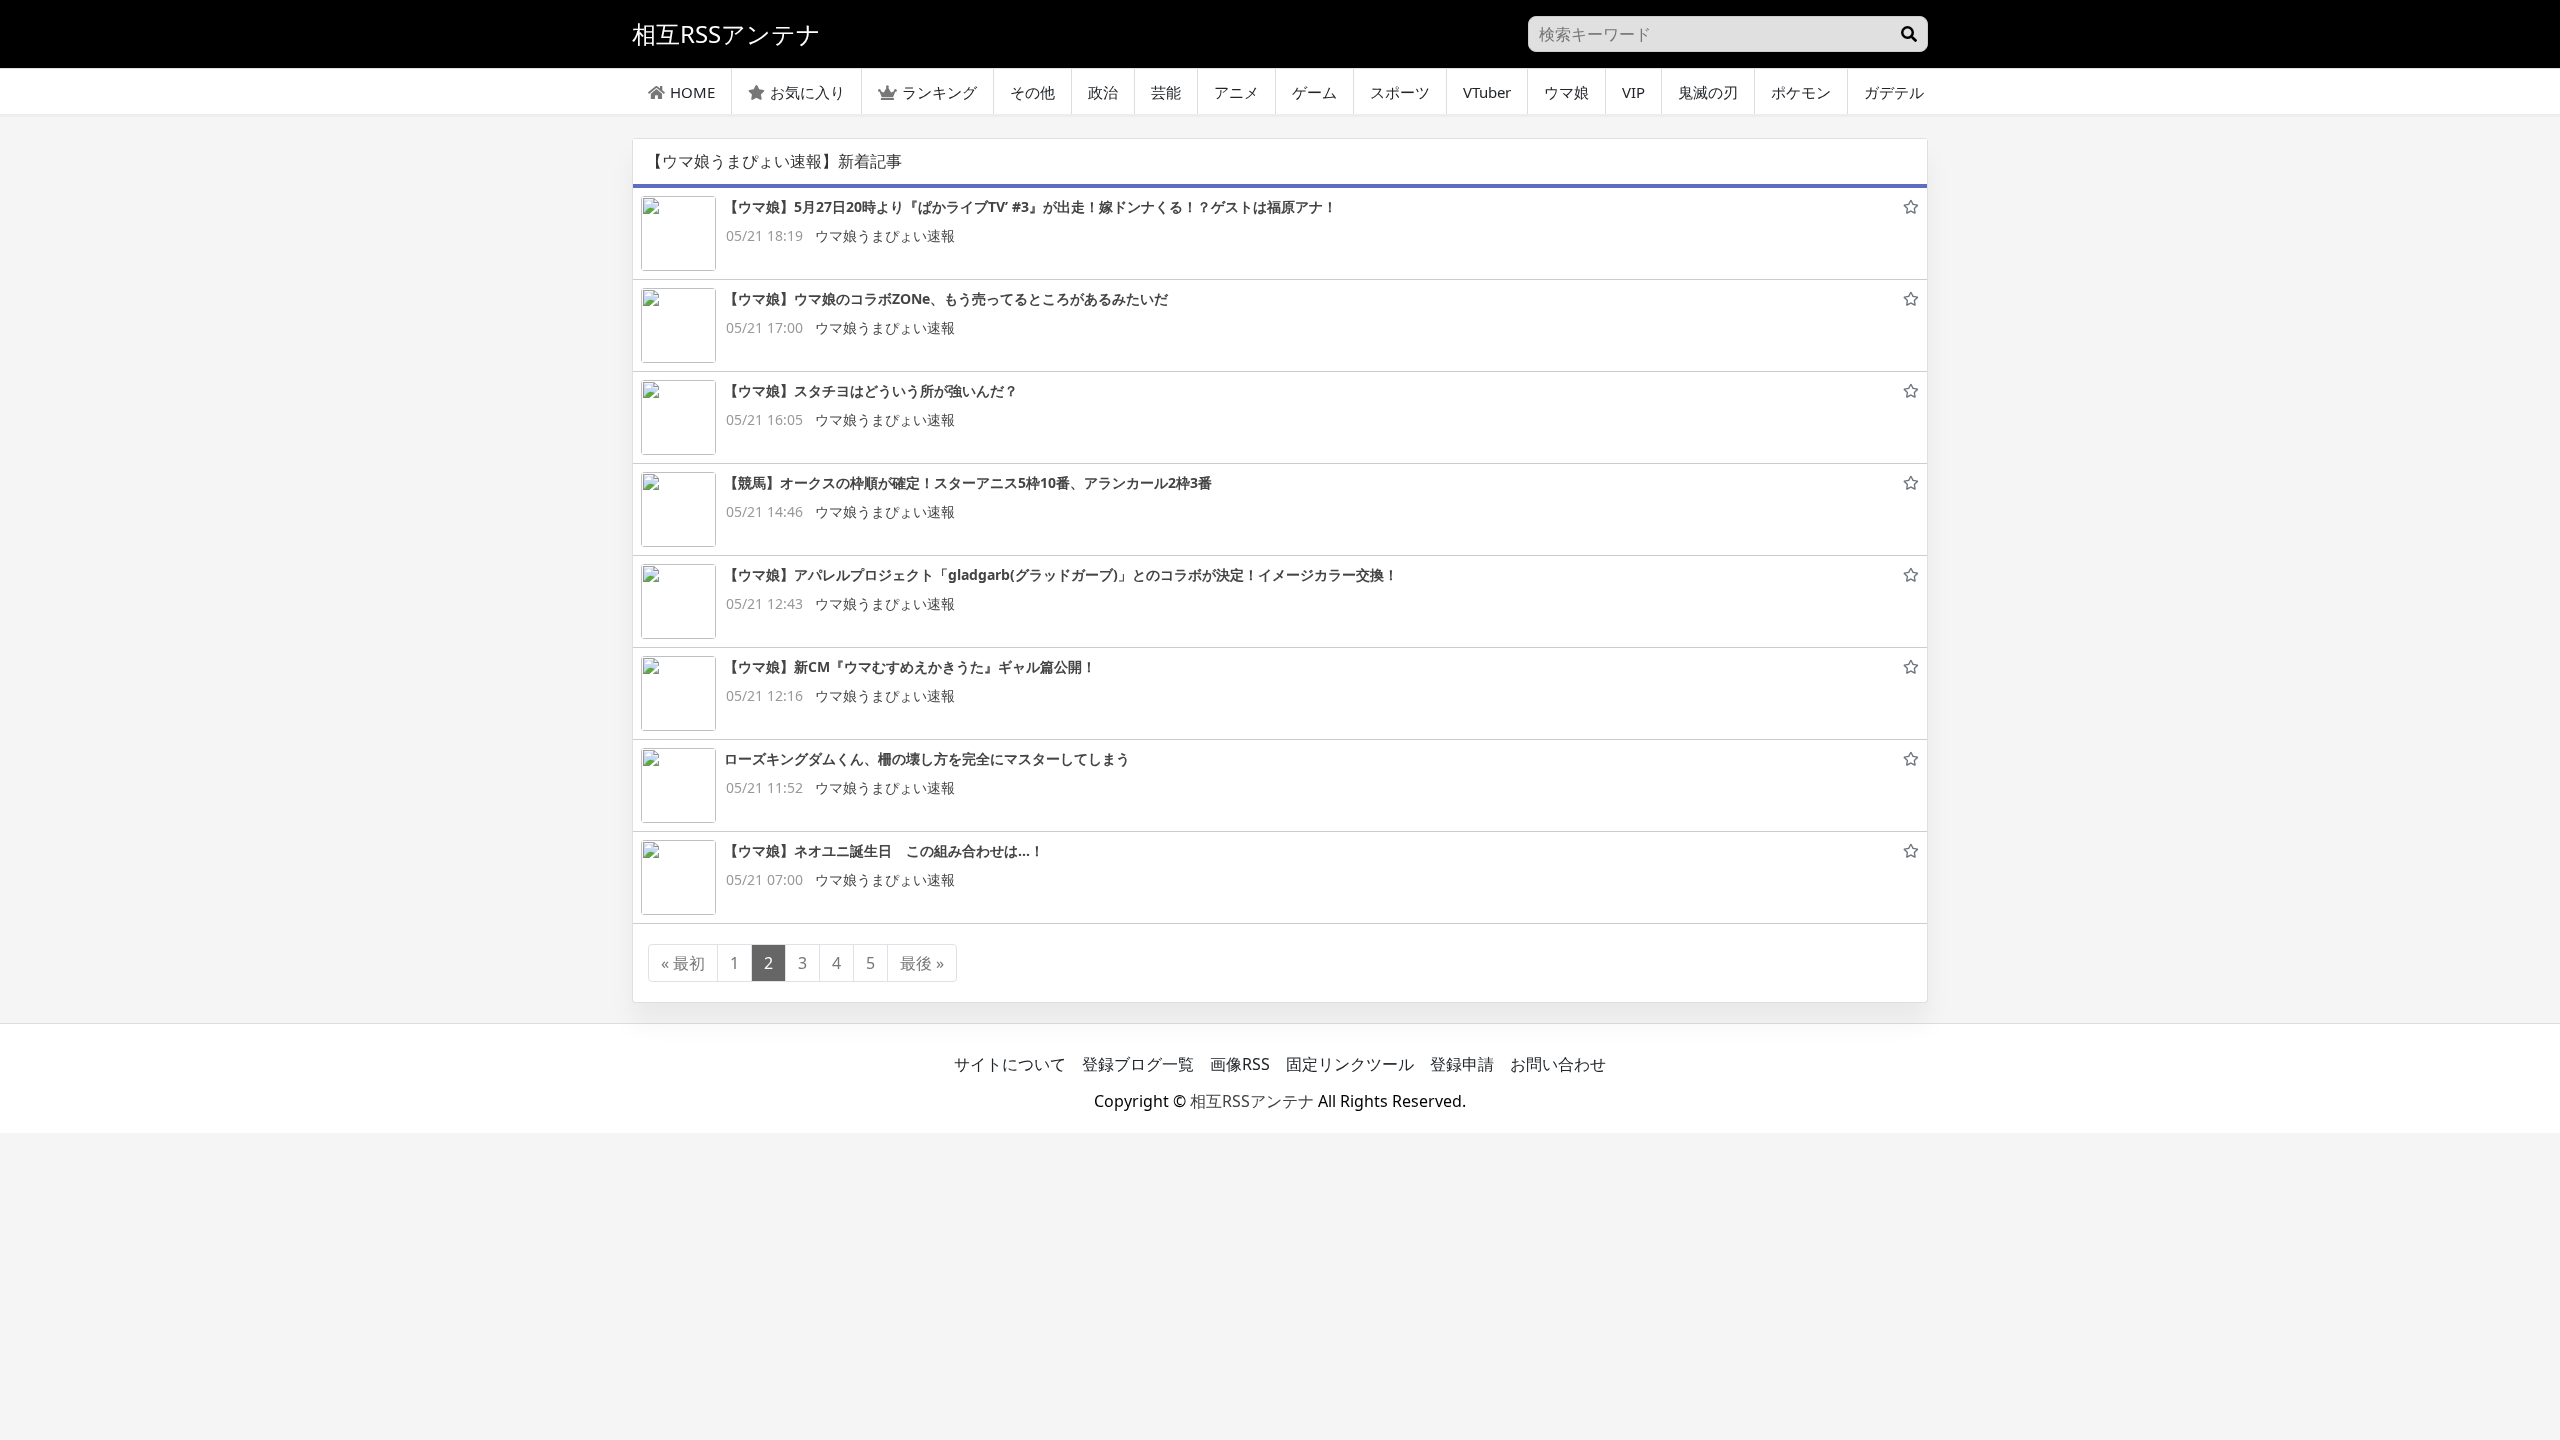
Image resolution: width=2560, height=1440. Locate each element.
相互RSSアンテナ (1252, 1101)
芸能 (1166, 92)
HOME (692, 92)
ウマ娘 (1566, 92)
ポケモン (1801, 92)
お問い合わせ (1558, 1064)
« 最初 (683, 963)
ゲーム (1314, 92)
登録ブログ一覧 (1138, 1064)
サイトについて (1010, 1064)
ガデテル (1894, 92)
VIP (1633, 92)
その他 (1032, 92)
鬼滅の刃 (1708, 92)
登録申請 (1462, 1064)
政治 (1103, 92)
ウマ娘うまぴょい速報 (885, 235)
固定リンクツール (1350, 1064)
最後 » (922, 963)
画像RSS (1240, 1064)
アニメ (1236, 92)
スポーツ (1400, 92)
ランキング (939, 92)
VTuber (1487, 92)
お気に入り (807, 92)
